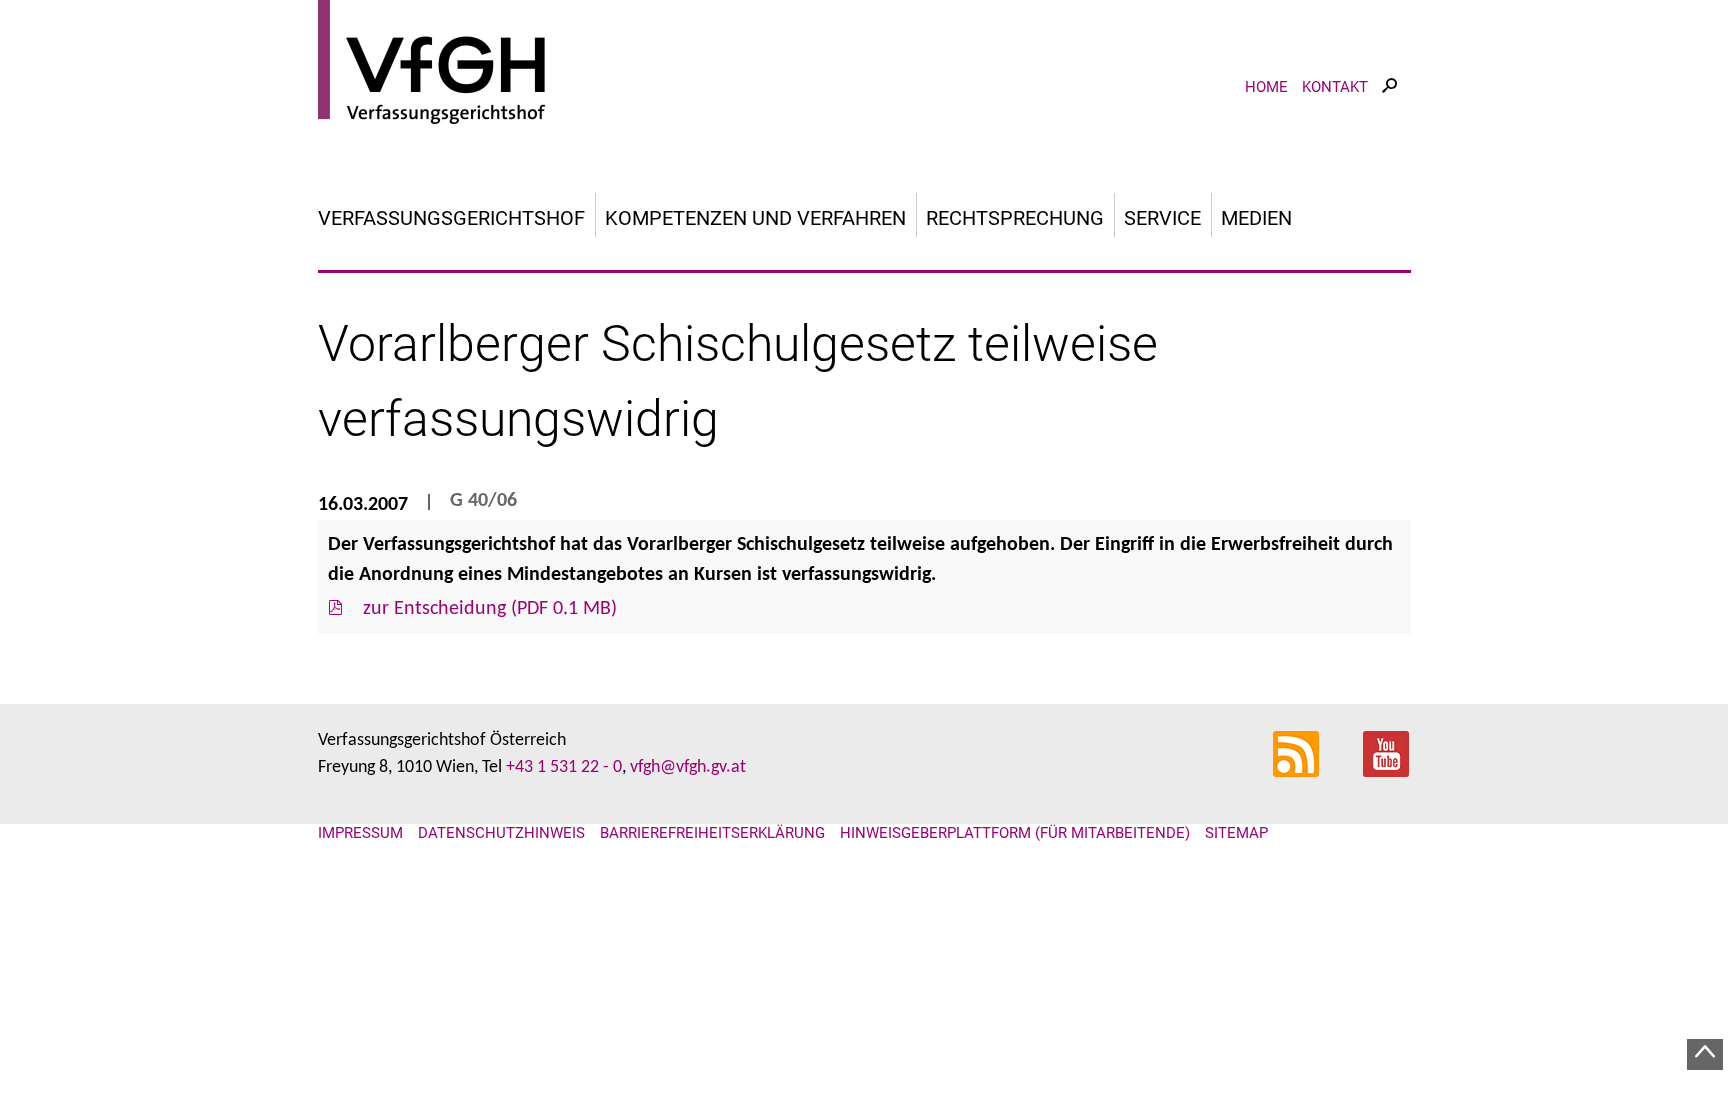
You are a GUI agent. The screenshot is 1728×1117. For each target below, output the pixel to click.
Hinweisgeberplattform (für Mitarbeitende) (1015, 833)
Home (1266, 87)
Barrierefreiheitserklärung (712, 833)
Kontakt (1335, 87)
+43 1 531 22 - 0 (564, 767)
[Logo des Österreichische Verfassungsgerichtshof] (864, 65)
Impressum (360, 833)
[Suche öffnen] (1389, 103)
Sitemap (1236, 833)
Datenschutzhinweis (501, 833)
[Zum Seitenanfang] (1705, 1054)
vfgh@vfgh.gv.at (688, 767)
